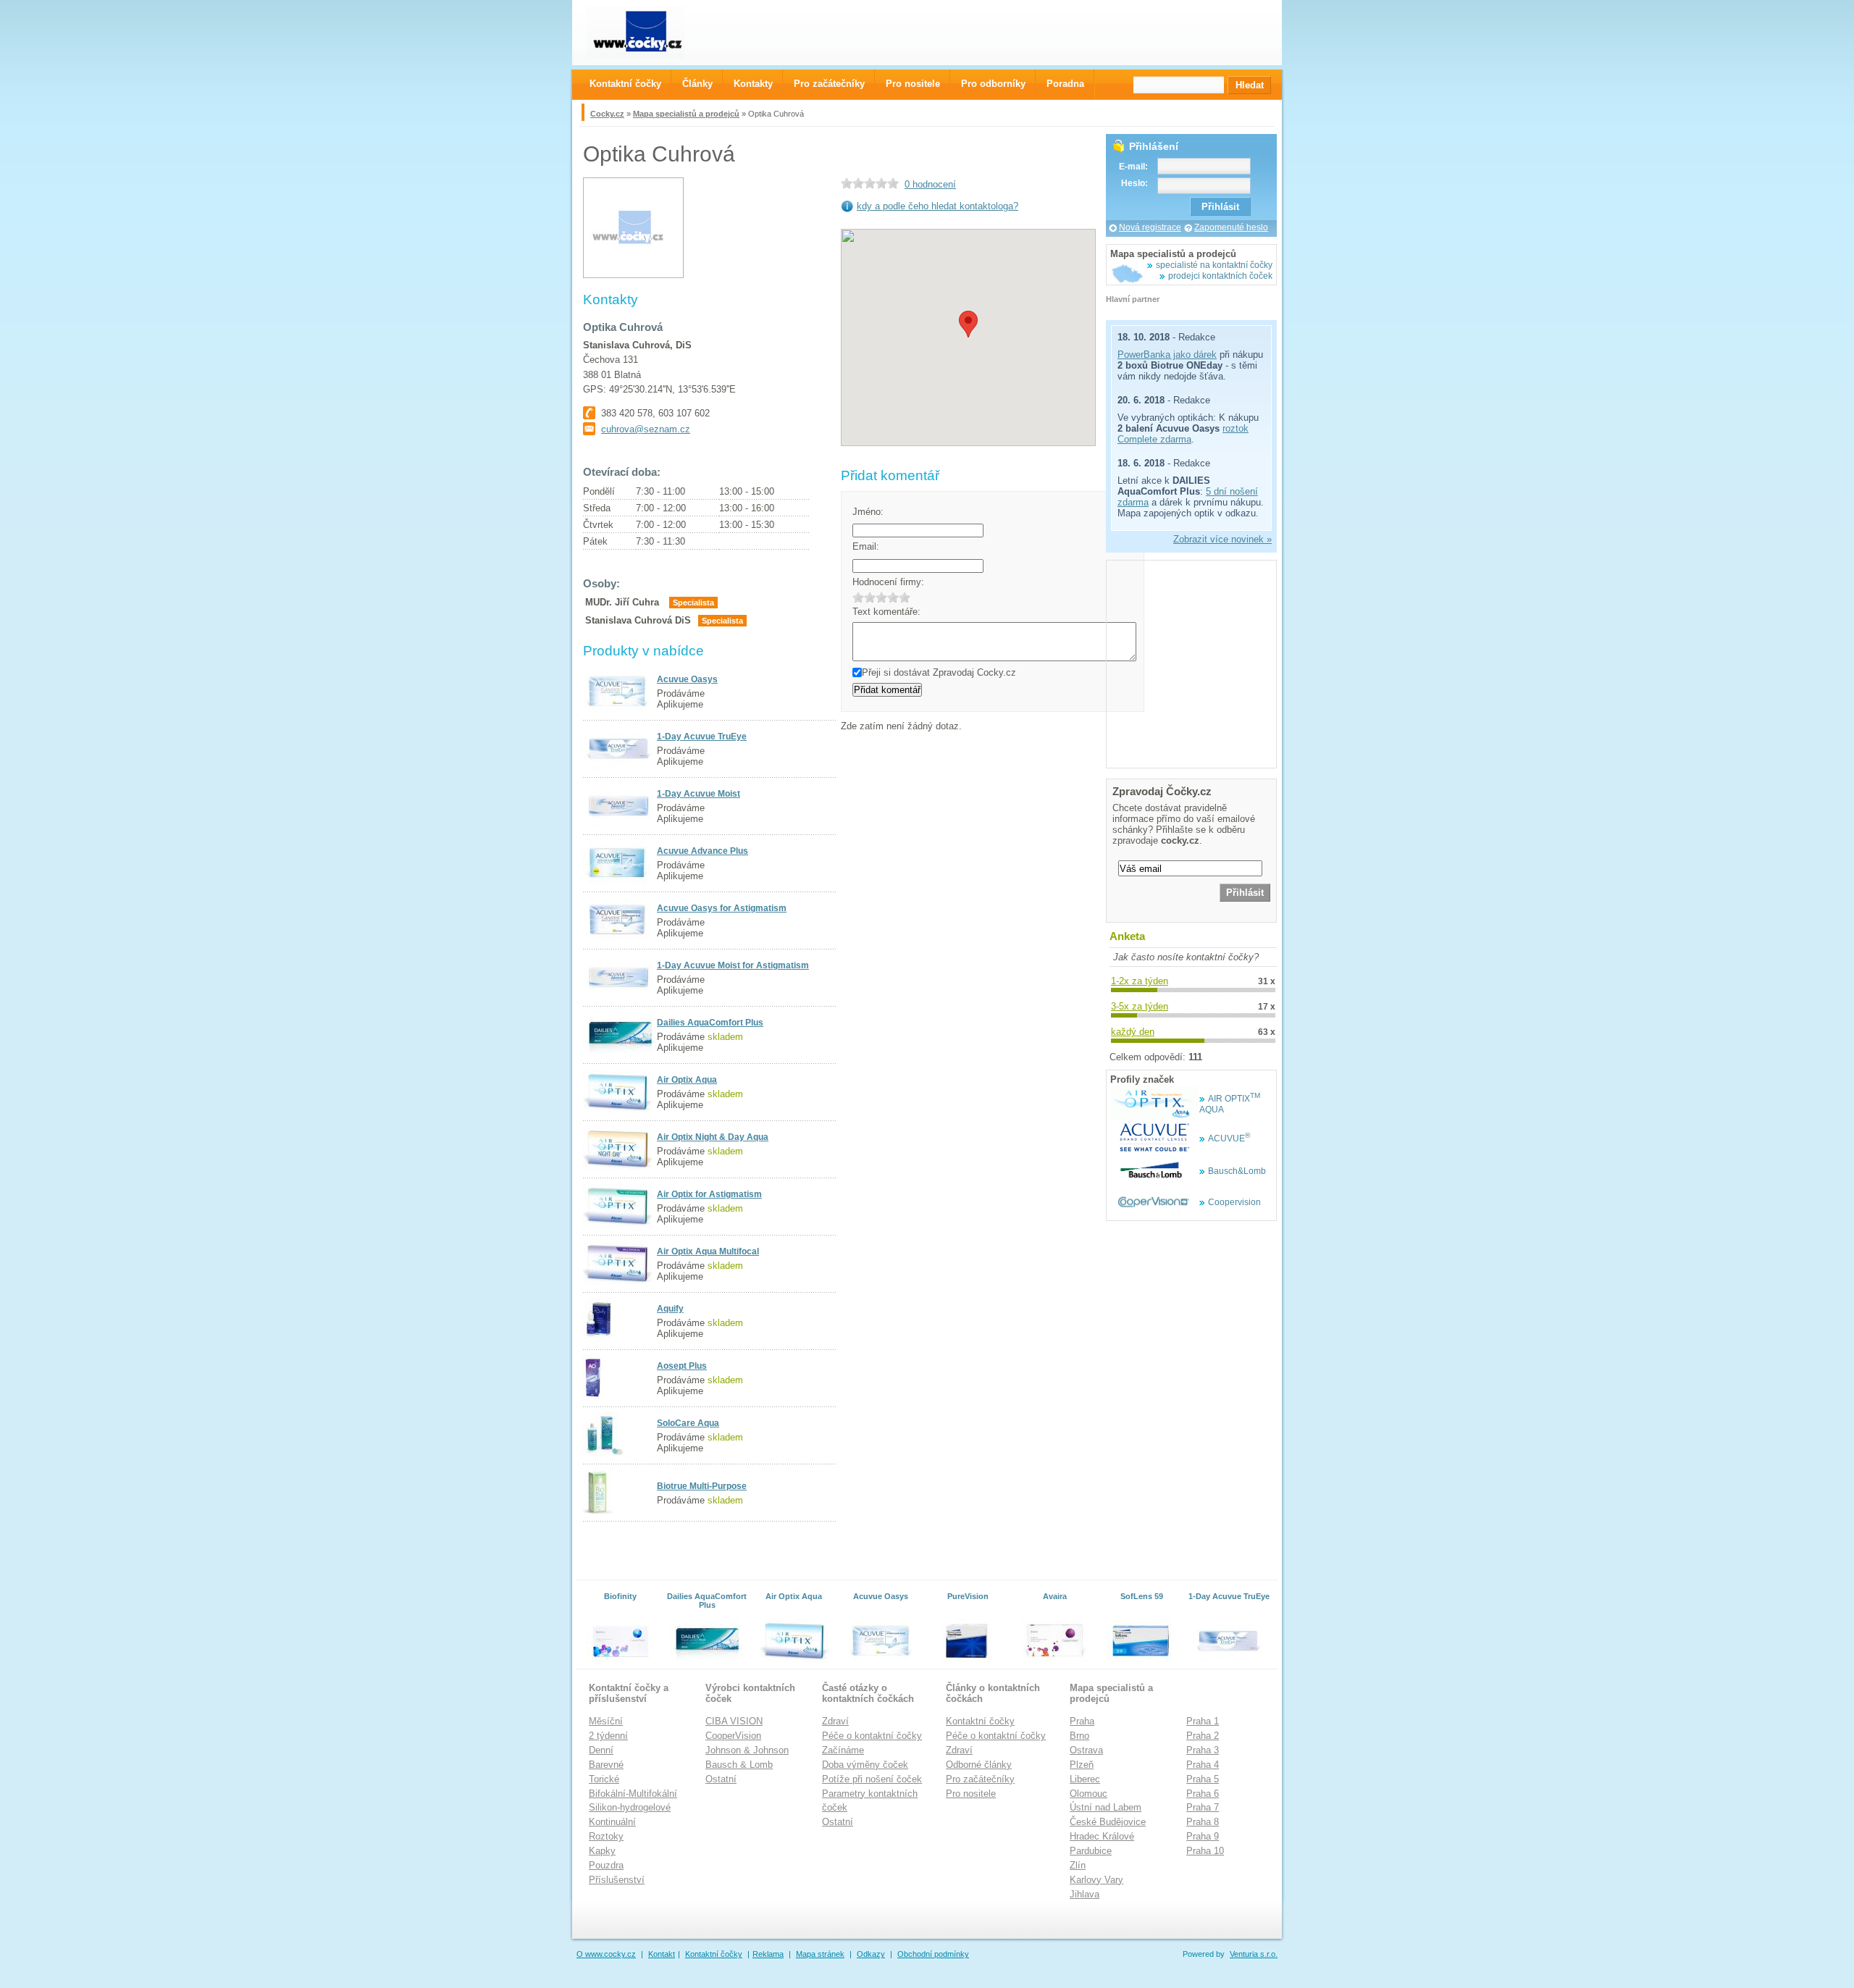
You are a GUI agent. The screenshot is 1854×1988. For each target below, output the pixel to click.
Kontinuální (612, 1822)
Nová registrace (1150, 227)
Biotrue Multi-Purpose (702, 1486)
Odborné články (979, 1765)
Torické (604, 1779)
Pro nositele (971, 1794)
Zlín (1078, 1865)
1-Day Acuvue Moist (699, 794)
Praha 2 (1203, 1736)
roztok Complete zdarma (1183, 434)
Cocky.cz (607, 114)
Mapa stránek (820, 1954)
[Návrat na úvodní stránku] (649, 32)
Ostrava (1086, 1750)
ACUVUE (1229, 1138)
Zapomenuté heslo (1231, 227)
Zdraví (835, 1721)
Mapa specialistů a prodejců (686, 114)
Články (697, 84)
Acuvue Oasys (687, 679)
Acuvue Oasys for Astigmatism (722, 908)
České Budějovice (1108, 1822)
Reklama (768, 1954)
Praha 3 (1203, 1750)
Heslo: (1134, 183)
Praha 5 (1203, 1779)
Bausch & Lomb (739, 1765)
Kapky (602, 1851)
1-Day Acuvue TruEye (702, 737)
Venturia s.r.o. (1254, 1954)
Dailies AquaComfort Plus (710, 1023)
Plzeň (1082, 1765)
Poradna (1065, 84)
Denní (601, 1750)
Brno (1079, 1736)
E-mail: (1133, 167)
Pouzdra (606, 1865)
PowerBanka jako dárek (1167, 355)
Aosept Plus (682, 1366)
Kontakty (753, 84)
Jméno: (868, 512)
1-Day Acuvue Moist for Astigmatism (733, 965)
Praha (1082, 1721)
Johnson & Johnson (747, 1750)
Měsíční (606, 1721)
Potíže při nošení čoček (872, 1779)
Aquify (670, 1309)
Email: (866, 546)
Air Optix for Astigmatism (709, 1194)
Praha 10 (1205, 1851)
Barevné (606, 1765)
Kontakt (662, 1954)
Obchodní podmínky (933, 1954)
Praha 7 (1203, 1807)
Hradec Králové (1102, 1836)
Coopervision (1234, 1202)
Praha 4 (1203, 1765)
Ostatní (721, 1779)
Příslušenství (617, 1880)
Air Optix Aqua (687, 1080)
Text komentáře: (886, 612)
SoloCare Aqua (688, 1423)
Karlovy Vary (1096, 1880)
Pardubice (1091, 1851)
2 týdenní (608, 1736)
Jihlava (1085, 1894)
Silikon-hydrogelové (630, 1807)
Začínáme (843, 1750)
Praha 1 (1203, 1721)
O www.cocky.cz (606, 1954)
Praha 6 (1203, 1794)
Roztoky (606, 1836)
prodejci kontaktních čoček (1220, 276)
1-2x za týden (1140, 981)
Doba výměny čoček (865, 1765)
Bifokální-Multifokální (633, 1794)
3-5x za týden (1140, 1006)
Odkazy (871, 1954)
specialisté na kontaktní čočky (1214, 265)
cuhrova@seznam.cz (646, 429)
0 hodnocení (930, 184)
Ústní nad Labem (1106, 1807)
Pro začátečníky (980, 1779)
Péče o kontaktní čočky (872, 1736)
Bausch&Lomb (1237, 1171)
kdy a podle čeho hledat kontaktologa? (938, 206)
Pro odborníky (993, 84)
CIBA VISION (734, 1721)
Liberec (1085, 1779)
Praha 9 (1203, 1836)
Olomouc (1089, 1794)
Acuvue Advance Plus (702, 851)
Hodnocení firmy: (888, 582)
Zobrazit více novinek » (1222, 539)
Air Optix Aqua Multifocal (708, 1251)
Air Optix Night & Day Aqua (713, 1137)
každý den (1133, 1032)
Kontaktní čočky (980, 1721)
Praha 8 (1203, 1822)
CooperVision (733, 1736)
